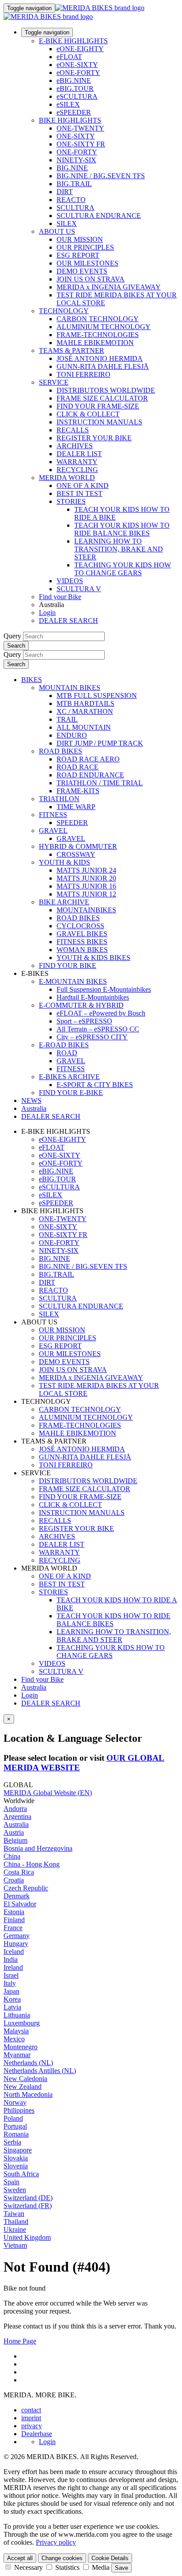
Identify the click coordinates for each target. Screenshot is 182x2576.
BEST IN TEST (80, 493)
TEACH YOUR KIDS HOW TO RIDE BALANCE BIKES (122, 529)
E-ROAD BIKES (64, 1045)
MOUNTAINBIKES (86, 910)
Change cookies (62, 2558)
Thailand (16, 2222)
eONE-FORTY (78, 73)
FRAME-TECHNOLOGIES (98, 335)
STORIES (71, 501)
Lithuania (17, 2015)
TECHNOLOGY (64, 311)
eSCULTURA (77, 96)
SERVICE (54, 382)
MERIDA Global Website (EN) (48, 1793)
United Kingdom (27, 2237)
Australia (34, 1687)
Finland (14, 1920)
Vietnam (15, 2245)
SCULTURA (76, 208)
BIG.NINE (72, 168)
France (13, 1928)
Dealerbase (37, 2434)
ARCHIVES (75, 446)
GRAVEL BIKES (82, 934)
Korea (12, 1999)
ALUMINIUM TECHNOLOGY (104, 327)
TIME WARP (76, 807)
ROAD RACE (78, 767)
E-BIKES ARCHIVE (69, 1077)
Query (12, 636)
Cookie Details (110, 2558)
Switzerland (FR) (28, 2206)
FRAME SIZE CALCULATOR (102, 398)
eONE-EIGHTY (80, 49)
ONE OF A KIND (83, 486)
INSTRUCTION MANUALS (99, 422)
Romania (16, 2134)
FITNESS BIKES (82, 942)
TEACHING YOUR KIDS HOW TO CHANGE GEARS (123, 569)
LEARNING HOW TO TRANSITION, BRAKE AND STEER (119, 549)
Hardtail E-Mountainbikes (93, 997)
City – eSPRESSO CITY (92, 1037)
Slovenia (16, 2166)
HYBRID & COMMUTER (78, 846)
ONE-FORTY (77, 152)
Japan (11, 1991)
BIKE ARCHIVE (64, 902)
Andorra (15, 1809)
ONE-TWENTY (80, 128)
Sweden (15, 2190)
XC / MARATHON (85, 711)
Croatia (14, 1880)
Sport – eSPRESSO (84, 1021)
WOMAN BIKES (82, 950)
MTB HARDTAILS (85, 703)
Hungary (16, 1944)
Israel (11, 1975)
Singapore (18, 2150)
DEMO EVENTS (82, 271)
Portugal (15, 2126)
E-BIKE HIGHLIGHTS (73, 41)
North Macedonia (28, 2094)
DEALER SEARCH (68, 621)
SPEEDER (72, 823)
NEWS (31, 1101)
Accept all (20, 2558)
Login (47, 613)
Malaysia (16, 2031)
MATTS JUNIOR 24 (86, 870)
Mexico (14, 2039)
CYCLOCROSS (80, 926)
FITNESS (53, 815)
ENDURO (72, 735)
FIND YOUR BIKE (68, 966)
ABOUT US (57, 231)
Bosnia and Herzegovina (38, 1848)
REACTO (71, 200)
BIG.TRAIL (74, 184)
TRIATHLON (59, 799)
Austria (14, 1832)
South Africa (21, 2174)
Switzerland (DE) (28, 2198)
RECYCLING (77, 470)
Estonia (14, 1912)
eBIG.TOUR (75, 88)
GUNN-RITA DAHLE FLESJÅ (103, 366)
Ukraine (15, 2229)
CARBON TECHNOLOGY (98, 319)
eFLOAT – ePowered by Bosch (101, 1013)
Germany (17, 1936)
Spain (11, 2182)
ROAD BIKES (61, 751)
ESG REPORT (78, 255)
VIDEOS (70, 581)
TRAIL (67, 719)
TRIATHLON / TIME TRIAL (100, 783)
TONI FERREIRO (83, 374)
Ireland (13, 1967)
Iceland (14, 1952)
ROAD (67, 1053)
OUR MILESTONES (87, 263)
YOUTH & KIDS (64, 862)
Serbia (12, 2142)
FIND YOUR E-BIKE (71, 1093)
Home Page (20, 2341)
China (12, 1856)
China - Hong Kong (32, 1864)
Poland (13, 2118)
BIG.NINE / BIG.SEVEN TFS (101, 176)
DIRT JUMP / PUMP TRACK (100, 743)
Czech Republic (26, 1888)
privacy (32, 2426)
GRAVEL (53, 831)
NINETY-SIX (76, 160)
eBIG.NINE (74, 81)
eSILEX (68, 104)
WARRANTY (77, 462)
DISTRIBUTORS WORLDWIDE (106, 390)
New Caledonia (25, 2079)
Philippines (19, 2110)
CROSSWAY (76, 854)
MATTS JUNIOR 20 (86, 878)
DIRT (65, 192)
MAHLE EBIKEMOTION (95, 343)
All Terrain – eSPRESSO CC (98, 1029)
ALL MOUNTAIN (84, 727)
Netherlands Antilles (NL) (40, 2071)
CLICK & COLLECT (88, 414)
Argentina (17, 1817)
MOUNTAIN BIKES (70, 688)
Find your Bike (60, 597)
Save (121, 2568)
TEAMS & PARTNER (72, 351)
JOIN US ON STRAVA (91, 279)
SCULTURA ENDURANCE (99, 216)
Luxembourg (22, 2023)
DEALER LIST (79, 454)
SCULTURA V (79, 589)
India (11, 1959)
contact (31, 2410)
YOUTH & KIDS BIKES (93, 958)
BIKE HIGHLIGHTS (70, 120)
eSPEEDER (74, 112)
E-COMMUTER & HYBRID (81, 1005)
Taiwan (14, 2214)
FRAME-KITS (78, 791)
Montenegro (21, 2047)
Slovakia (16, 2158)
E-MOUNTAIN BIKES (73, 981)
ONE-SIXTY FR (81, 144)
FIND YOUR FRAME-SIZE (98, 406)
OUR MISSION (80, 239)
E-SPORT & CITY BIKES (95, 1085)
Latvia (12, 2007)
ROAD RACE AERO (88, 759)
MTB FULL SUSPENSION (97, 696)
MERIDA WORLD (67, 478)
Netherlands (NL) (28, 2063)
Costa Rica (19, 1872)
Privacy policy (56, 2542)
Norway (15, 2102)
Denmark (17, 1896)
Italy (10, 1983)
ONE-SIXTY (76, 136)
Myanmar (17, 2055)
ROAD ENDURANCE (90, 775)
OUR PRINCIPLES (85, 247)
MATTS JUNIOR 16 (86, 886)
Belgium (15, 1840)
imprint (31, 2418)
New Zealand (23, 2087)
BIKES (32, 680)
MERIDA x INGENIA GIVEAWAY (109, 287)
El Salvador (20, 1904)
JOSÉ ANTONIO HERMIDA (100, 358)
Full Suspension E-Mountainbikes (104, 989)
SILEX (67, 223)
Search (16, 646)
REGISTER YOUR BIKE (94, 438)
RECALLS (73, 430)
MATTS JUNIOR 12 (86, 894)
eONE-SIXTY (77, 65)
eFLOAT (69, 57)
